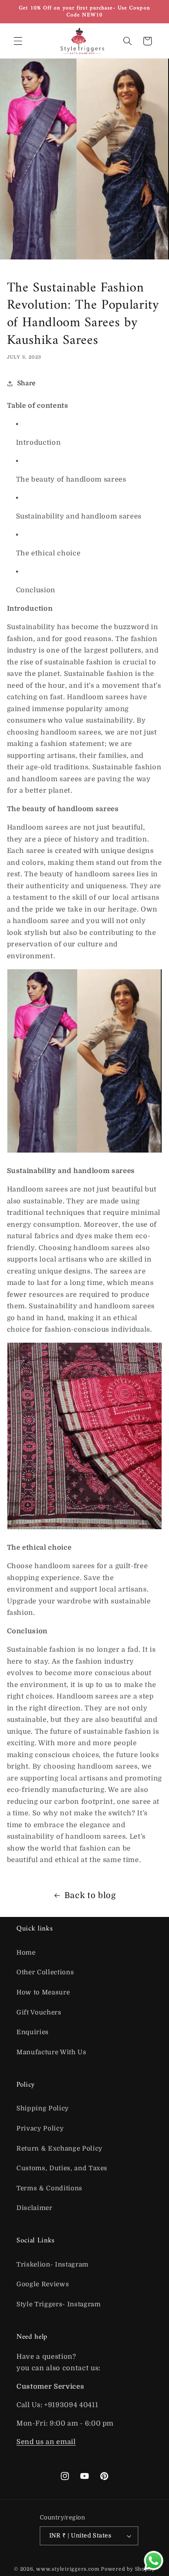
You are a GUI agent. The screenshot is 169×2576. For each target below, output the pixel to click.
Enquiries (33, 2032)
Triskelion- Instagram (53, 2265)
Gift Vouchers (39, 2012)
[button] (18, 41)
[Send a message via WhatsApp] (154, 2561)
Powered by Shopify (128, 2569)
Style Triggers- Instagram (59, 2304)
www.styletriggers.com (68, 2569)
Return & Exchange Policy (59, 2149)
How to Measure (43, 1992)
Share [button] (26, 383)
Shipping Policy (43, 2108)
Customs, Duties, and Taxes (62, 2168)
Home (26, 1953)
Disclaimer (34, 2208)
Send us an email (46, 2442)
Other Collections (45, 1972)
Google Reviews (43, 2284)
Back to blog (90, 1895)
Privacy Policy (40, 2128)
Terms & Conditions (49, 2188)
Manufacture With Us (51, 2052)
